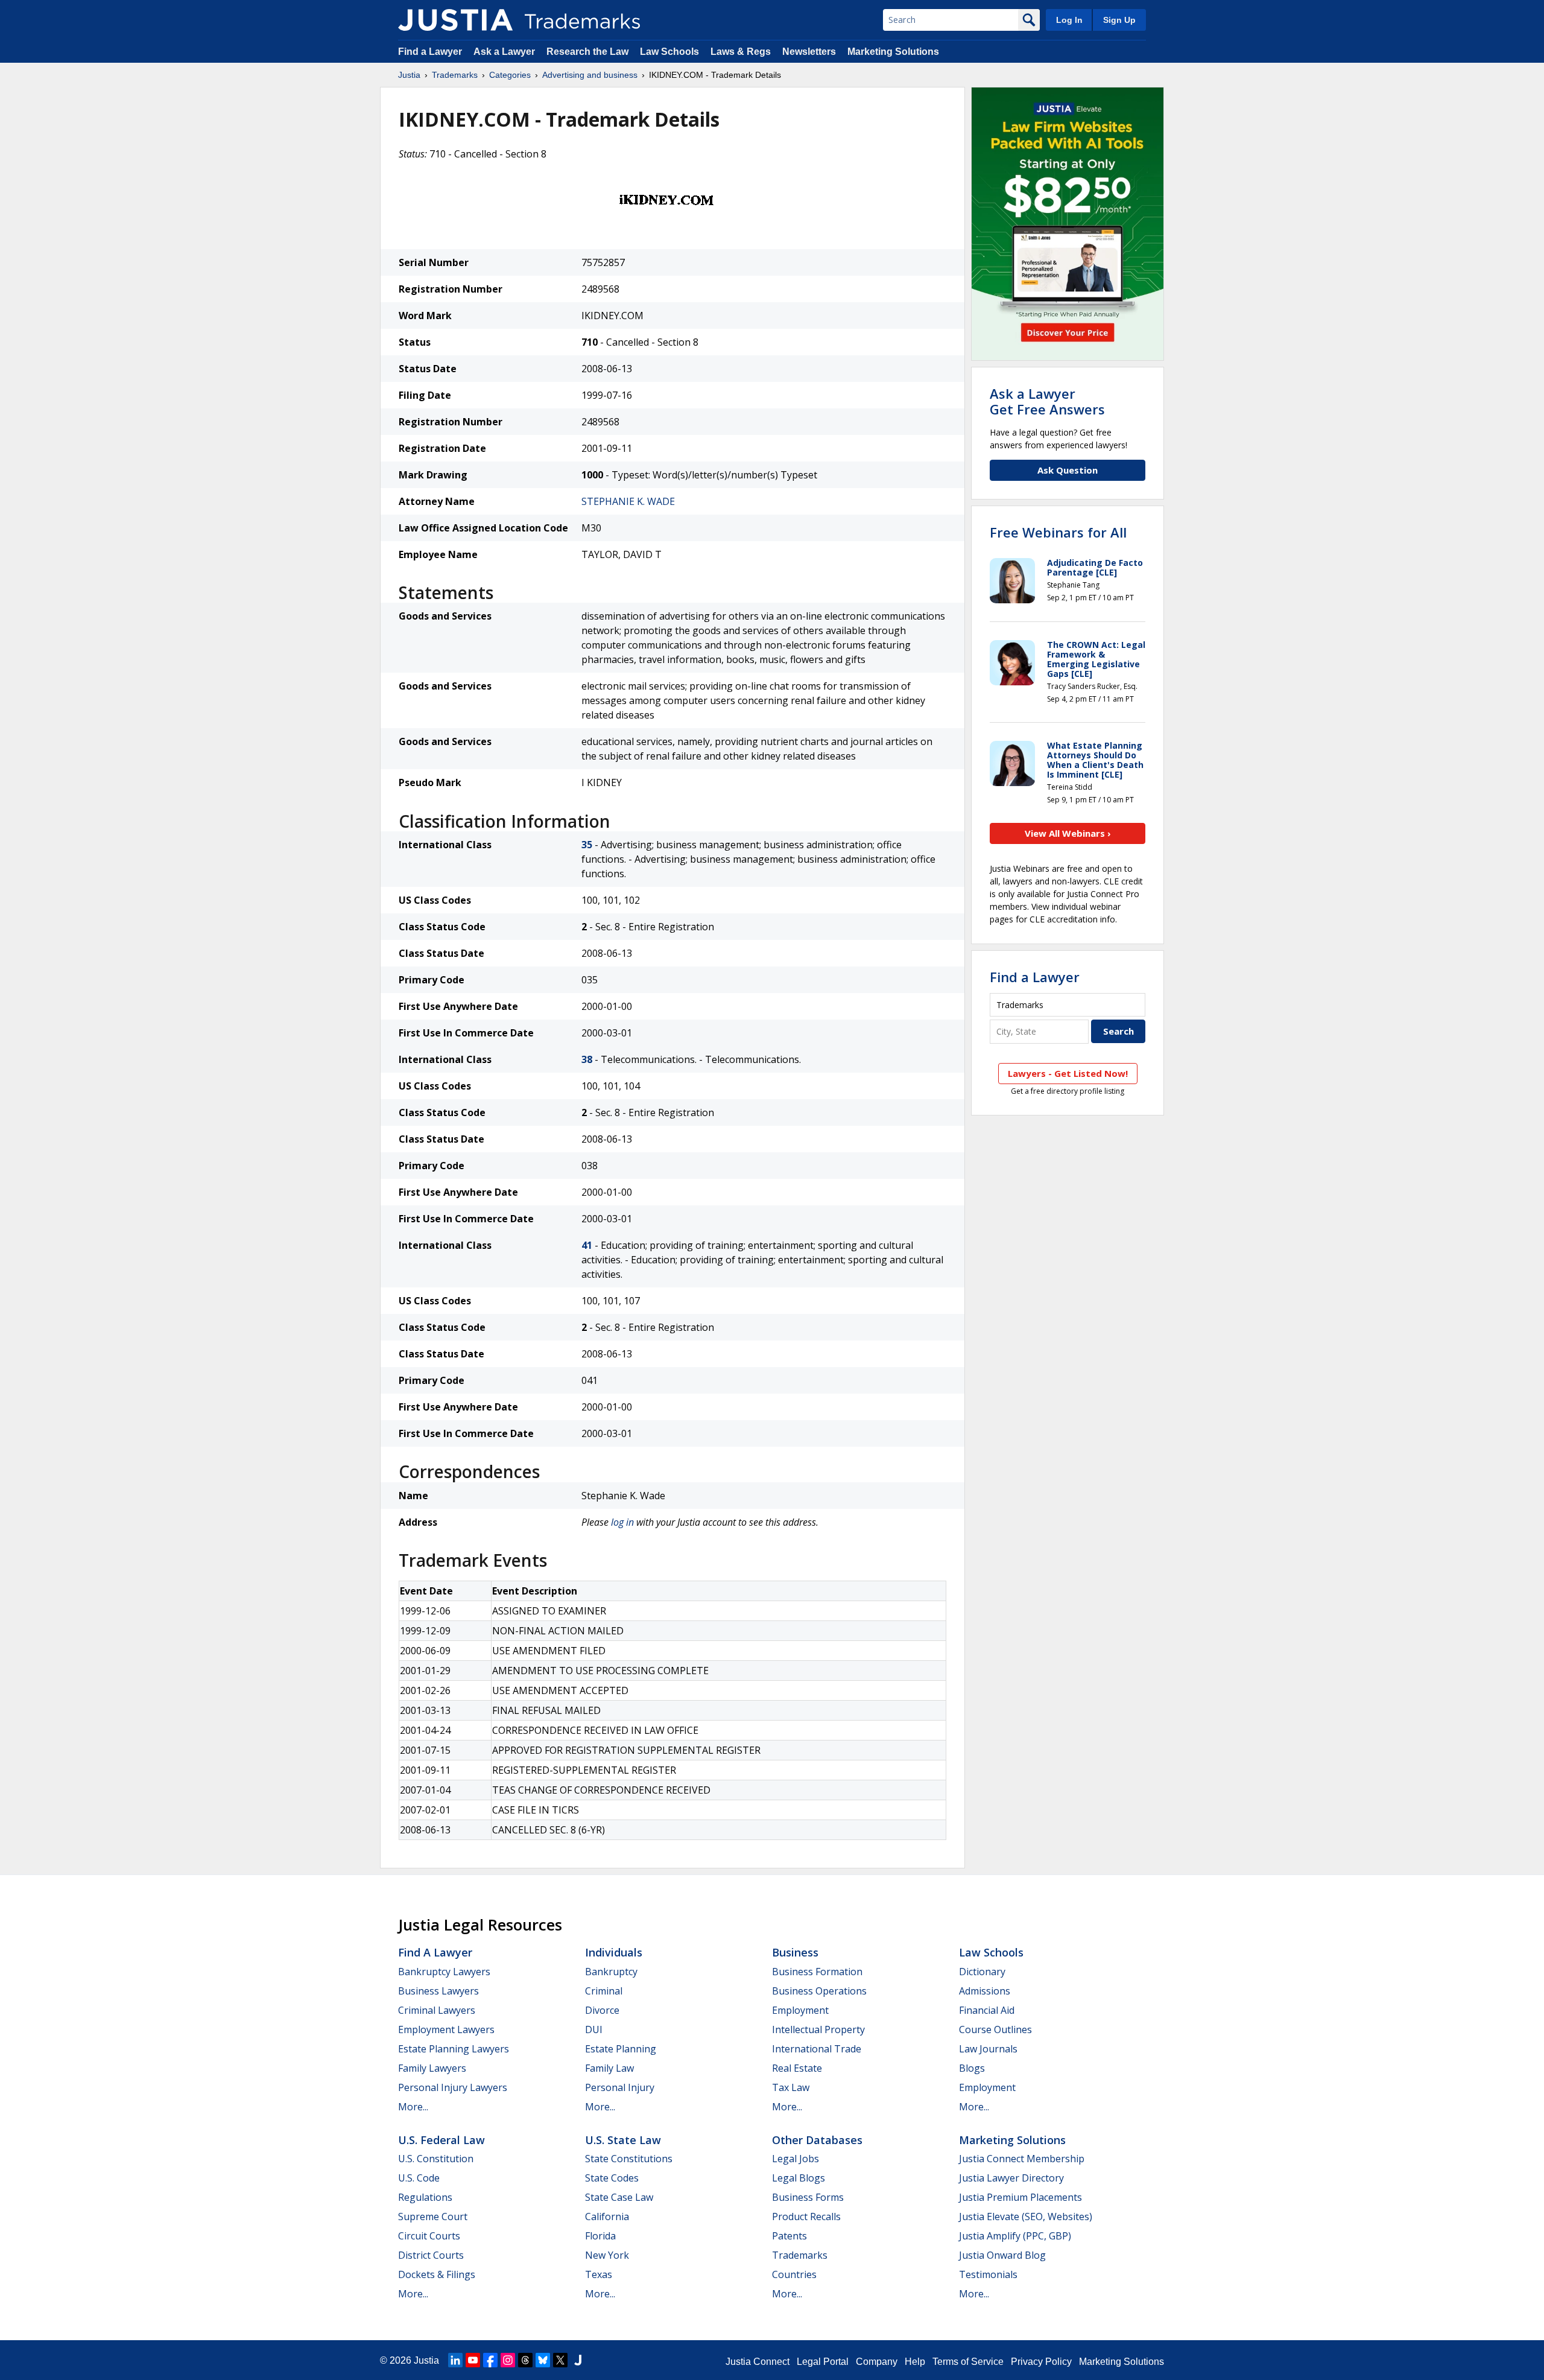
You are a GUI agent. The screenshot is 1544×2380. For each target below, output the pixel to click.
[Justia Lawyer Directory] (578, 2360)
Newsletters (809, 52)
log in (622, 1522)
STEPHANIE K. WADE (628, 501)
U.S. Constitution (436, 2159)
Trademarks (455, 75)
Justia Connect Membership (1022, 2159)
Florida (600, 2236)
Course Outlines (995, 2029)
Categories (510, 75)
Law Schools (669, 52)
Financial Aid (987, 2010)
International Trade (817, 2049)
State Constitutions (629, 2159)
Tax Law (791, 2087)
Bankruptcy (611, 1972)
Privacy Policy (1041, 2362)
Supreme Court (433, 2217)
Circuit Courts (429, 2236)
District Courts (431, 2255)
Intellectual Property (818, 2029)
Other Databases (817, 2140)
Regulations (425, 2197)
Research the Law (587, 52)
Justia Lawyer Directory (1011, 2178)
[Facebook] (490, 2360)
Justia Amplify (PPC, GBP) (1015, 2236)
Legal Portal (823, 2362)
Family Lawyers (432, 2068)
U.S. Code (419, 2178)
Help (915, 2362)
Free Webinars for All (1058, 532)
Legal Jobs (796, 2159)
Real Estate (797, 2068)
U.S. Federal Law (441, 2140)
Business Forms (808, 2197)
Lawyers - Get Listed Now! (1068, 1073)
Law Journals (988, 2049)
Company (877, 2362)
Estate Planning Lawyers (454, 2049)
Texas (599, 2274)
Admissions (985, 1991)
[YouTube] (473, 2360)
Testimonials (988, 2274)
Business (795, 1952)
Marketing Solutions (893, 52)
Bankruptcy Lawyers (444, 1972)
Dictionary (982, 1972)
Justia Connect (758, 2362)
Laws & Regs (741, 52)
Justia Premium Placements (1020, 2197)
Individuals (614, 1952)
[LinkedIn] (455, 2360)
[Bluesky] (543, 2360)
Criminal (604, 1991)
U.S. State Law (623, 2140)
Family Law (609, 2068)
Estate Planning (621, 2049)
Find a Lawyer (430, 52)
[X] (560, 2360)
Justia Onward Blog (1002, 2255)
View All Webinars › (1068, 833)
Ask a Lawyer (504, 52)
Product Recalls (806, 2217)
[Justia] (455, 20)
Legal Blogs (799, 2178)
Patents (789, 2236)
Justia (409, 75)
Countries (794, 2274)
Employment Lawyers (446, 2029)
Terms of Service (968, 2362)
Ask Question (1068, 470)
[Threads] (525, 2360)
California (607, 2217)
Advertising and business (590, 75)
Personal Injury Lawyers (453, 2087)
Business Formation (817, 1972)
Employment (800, 2010)
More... (413, 2107)
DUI (594, 2029)
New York (607, 2255)
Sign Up (1119, 20)
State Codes (612, 2178)
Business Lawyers (438, 1991)
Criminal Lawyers (437, 2010)
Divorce (602, 2010)
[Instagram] (508, 2360)
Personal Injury (620, 2087)
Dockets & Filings (437, 2274)
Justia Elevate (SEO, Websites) (1026, 2217)
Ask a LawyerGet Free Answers (1047, 401)
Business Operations (819, 1991)
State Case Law (619, 2197)
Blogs (972, 2068)
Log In (1069, 20)
